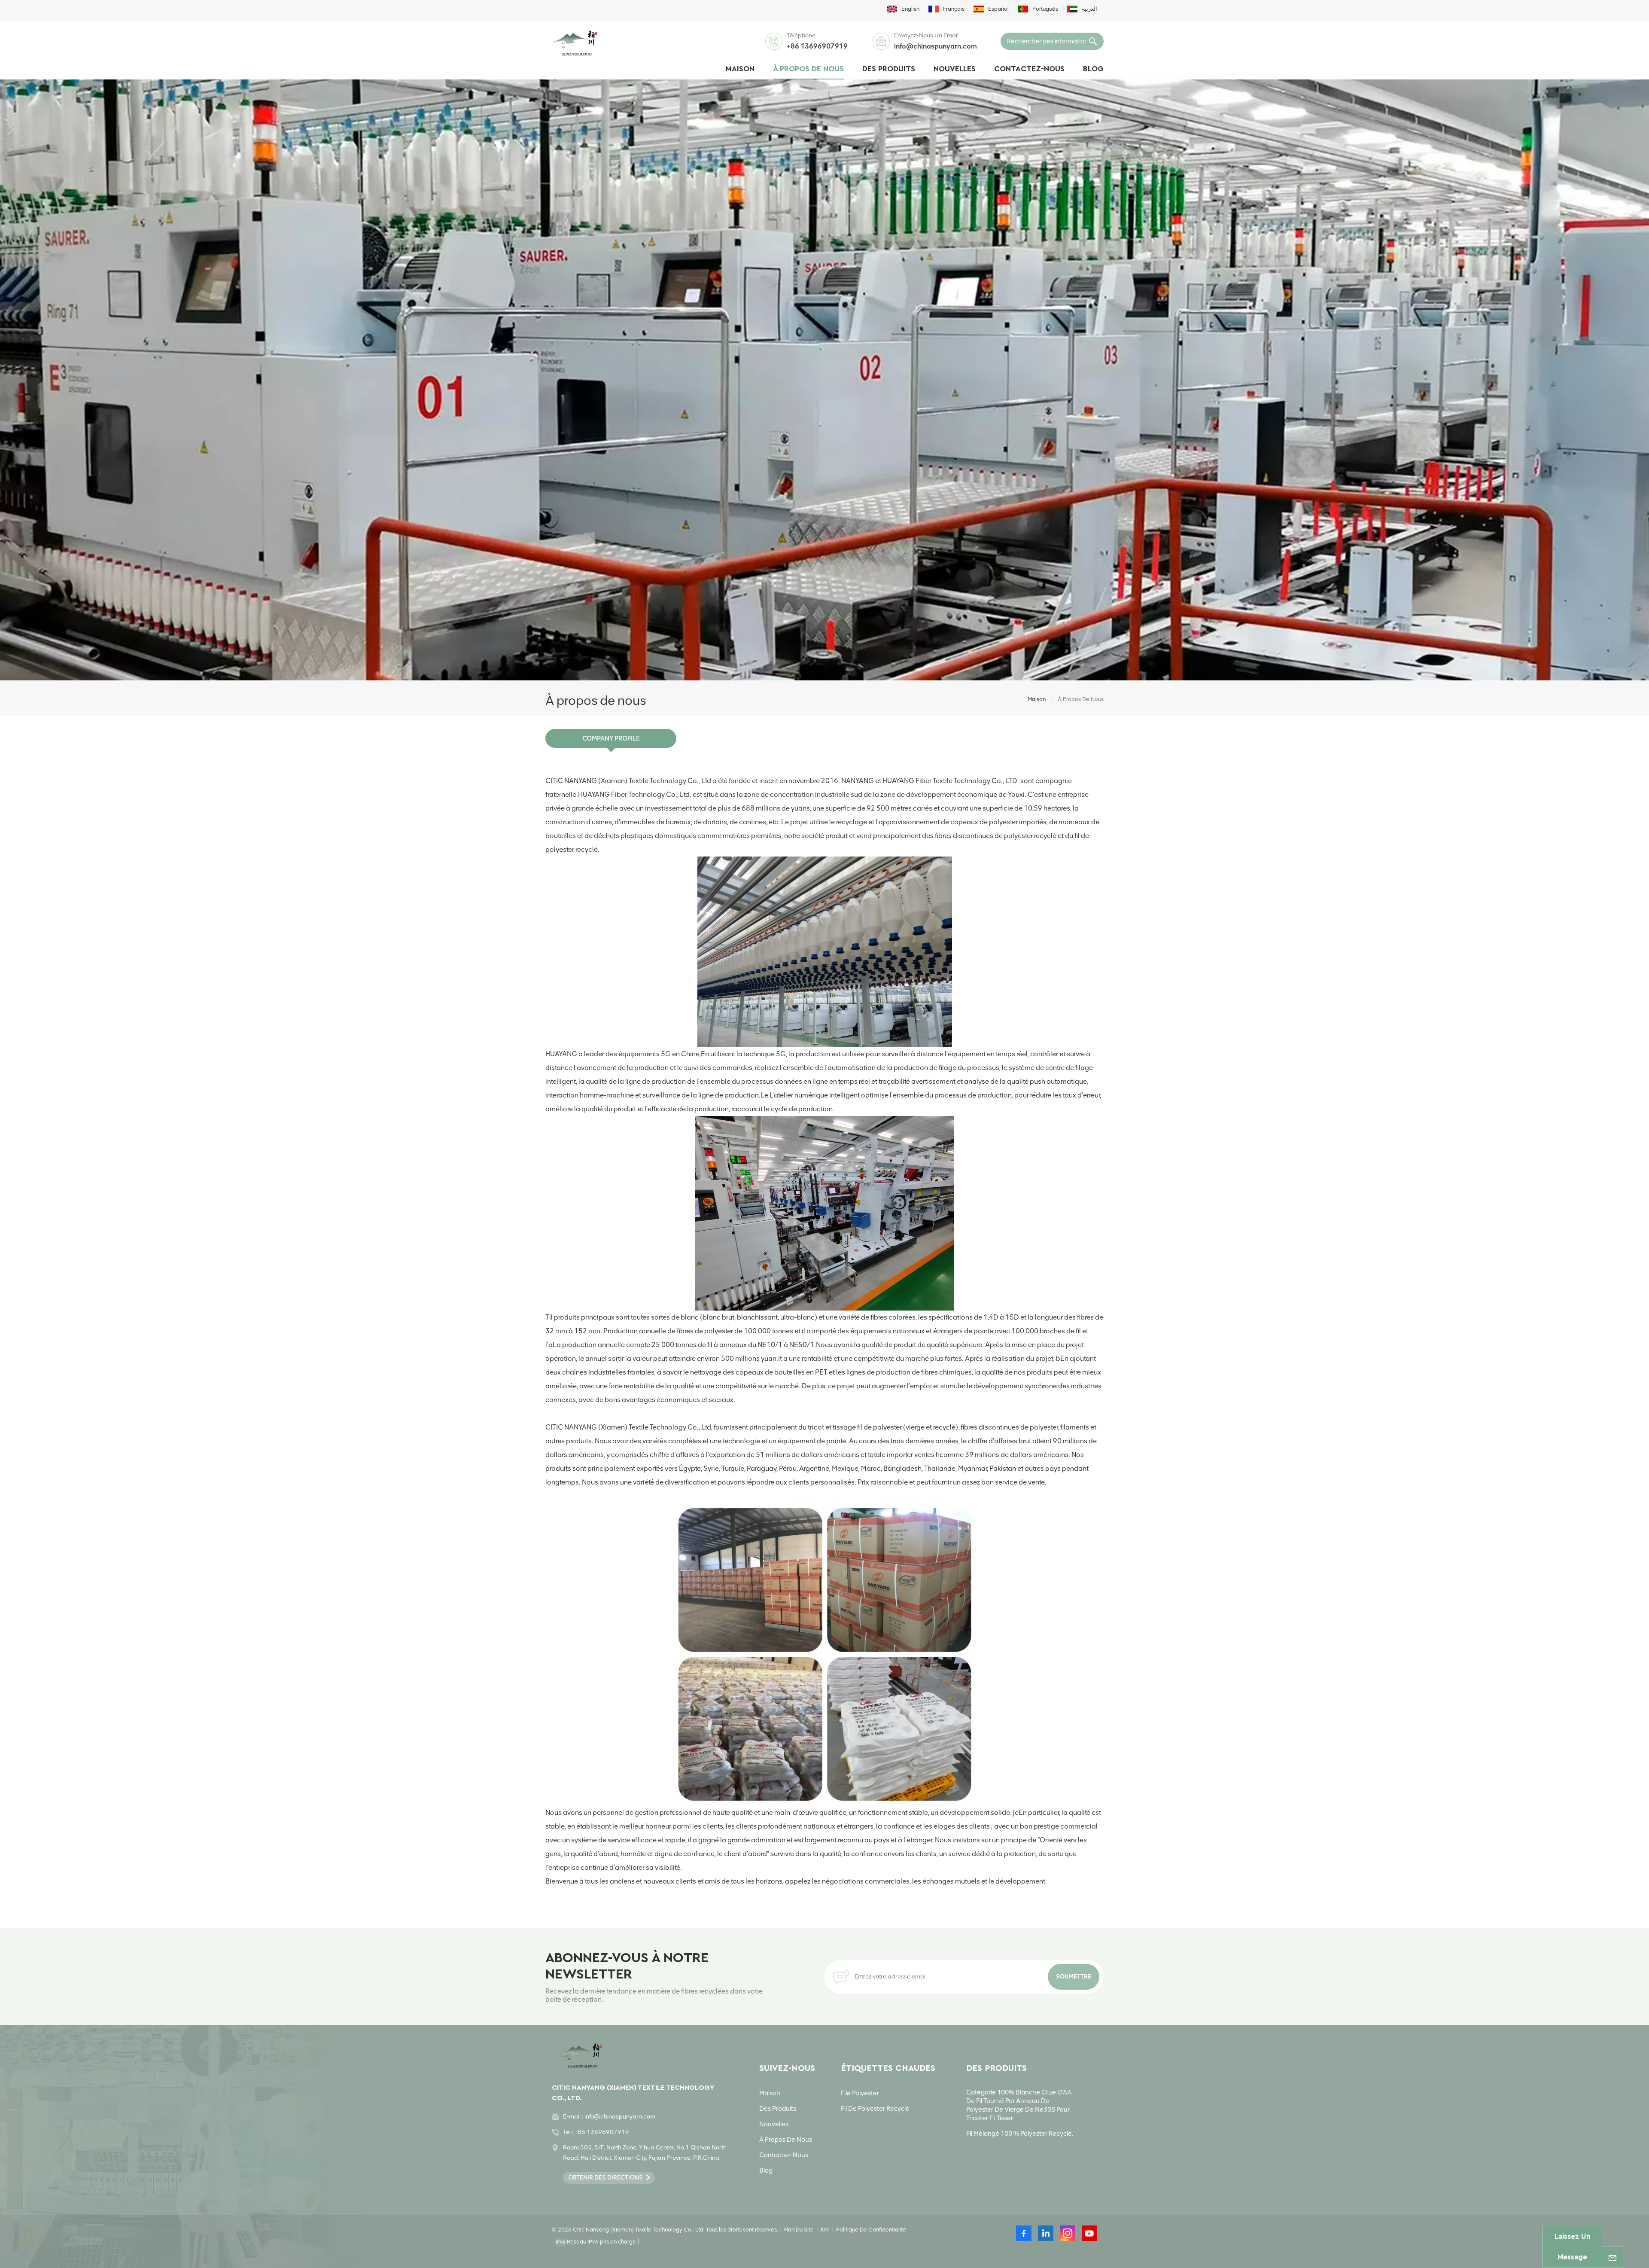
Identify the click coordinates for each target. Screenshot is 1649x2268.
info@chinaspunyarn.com (936, 46)
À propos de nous (808, 69)
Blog (1093, 69)
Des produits (889, 69)
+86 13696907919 (817, 46)
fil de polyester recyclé (875, 2109)
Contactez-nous (1029, 69)
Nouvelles (955, 69)
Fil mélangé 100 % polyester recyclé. (1020, 2134)
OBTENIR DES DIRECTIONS (605, 2178)
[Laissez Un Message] (1612, 2257)
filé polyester (860, 2093)
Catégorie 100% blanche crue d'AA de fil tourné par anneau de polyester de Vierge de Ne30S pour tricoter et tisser (1019, 2105)
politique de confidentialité (871, 2230)
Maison (740, 69)
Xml (825, 2230)
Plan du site (799, 2230)
